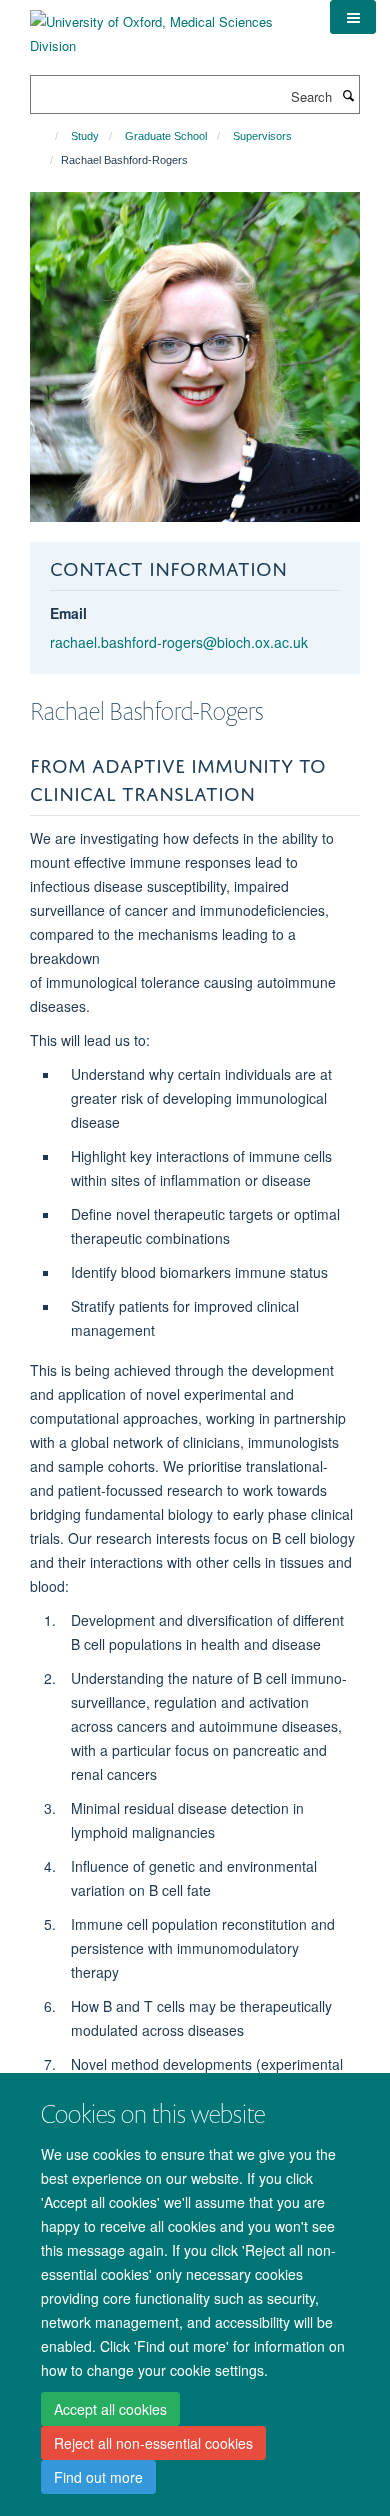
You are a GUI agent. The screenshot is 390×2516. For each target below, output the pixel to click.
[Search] (348, 95)
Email (68, 613)
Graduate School (166, 136)
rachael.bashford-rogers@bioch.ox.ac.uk (179, 642)
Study (85, 136)
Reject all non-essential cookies (153, 2443)
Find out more (98, 2477)
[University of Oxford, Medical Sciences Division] (165, 26)
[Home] (47, 136)
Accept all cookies (110, 2409)
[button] (353, 17)
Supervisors (262, 136)
